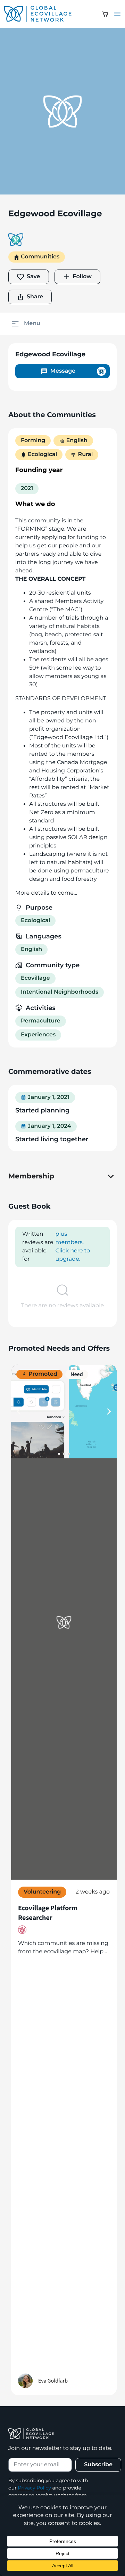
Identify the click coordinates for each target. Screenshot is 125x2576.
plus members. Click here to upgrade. (73, 1247)
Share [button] (35, 297)
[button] (105, 14)
